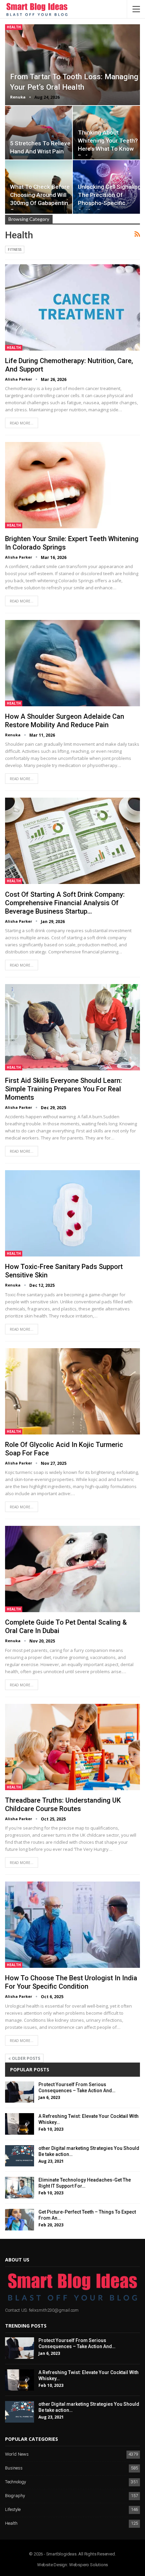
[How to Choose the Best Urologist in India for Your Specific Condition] (72, 1925)
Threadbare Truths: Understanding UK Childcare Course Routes (63, 1804)
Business (14, 2468)
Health (14, 27)
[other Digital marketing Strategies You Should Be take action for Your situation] (20, 2156)
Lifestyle (13, 2510)
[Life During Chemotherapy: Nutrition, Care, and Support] (72, 307)
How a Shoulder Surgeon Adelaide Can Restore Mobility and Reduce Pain (65, 721)
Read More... (22, 423)
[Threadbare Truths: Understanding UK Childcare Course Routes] (72, 1747)
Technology (16, 2482)
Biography (15, 2496)
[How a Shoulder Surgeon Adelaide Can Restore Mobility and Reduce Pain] (72, 663)
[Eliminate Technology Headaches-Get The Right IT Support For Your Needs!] (20, 2188)
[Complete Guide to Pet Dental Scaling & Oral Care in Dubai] (72, 1569)
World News (17, 2454)
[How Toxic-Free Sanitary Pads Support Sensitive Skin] (72, 1213)
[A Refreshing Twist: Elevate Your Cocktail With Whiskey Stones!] (20, 2124)
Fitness (15, 249)
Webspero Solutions (89, 2565)
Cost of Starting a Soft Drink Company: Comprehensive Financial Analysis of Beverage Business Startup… (65, 903)
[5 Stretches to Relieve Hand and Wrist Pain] (39, 133)
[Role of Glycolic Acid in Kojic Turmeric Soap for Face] (72, 1391)
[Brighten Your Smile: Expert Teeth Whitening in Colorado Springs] (72, 485)
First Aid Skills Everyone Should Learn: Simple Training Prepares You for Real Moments (64, 1089)
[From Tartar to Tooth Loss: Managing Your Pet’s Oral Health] (72, 65)
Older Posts (25, 2058)
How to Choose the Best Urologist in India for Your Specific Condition (71, 1982)
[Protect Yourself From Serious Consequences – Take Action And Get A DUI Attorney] (20, 2092)
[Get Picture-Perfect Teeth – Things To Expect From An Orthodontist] (20, 2220)
